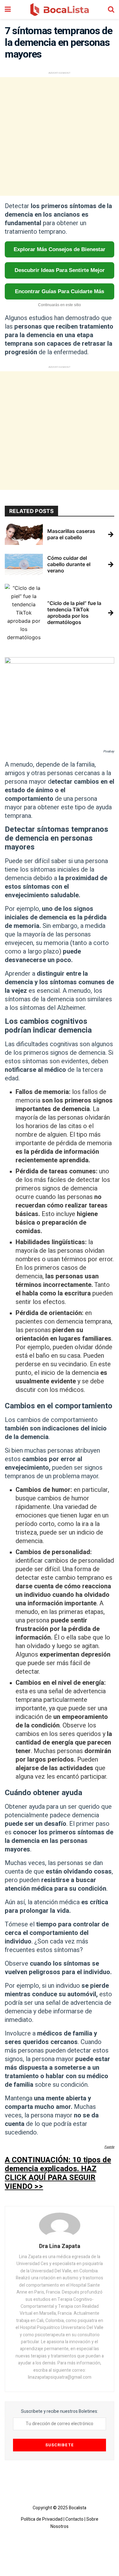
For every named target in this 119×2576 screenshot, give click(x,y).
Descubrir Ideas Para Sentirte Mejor (60, 270)
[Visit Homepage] (59, 9)
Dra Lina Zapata (60, 2246)
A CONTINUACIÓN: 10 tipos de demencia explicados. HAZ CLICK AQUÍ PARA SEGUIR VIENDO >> (58, 2173)
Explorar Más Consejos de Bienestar (60, 249)
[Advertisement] (60, 136)
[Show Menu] (8, 9)
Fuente (109, 2147)
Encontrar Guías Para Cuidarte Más (60, 291)
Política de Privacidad (42, 2519)
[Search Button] (111, 9)
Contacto (74, 2519)
